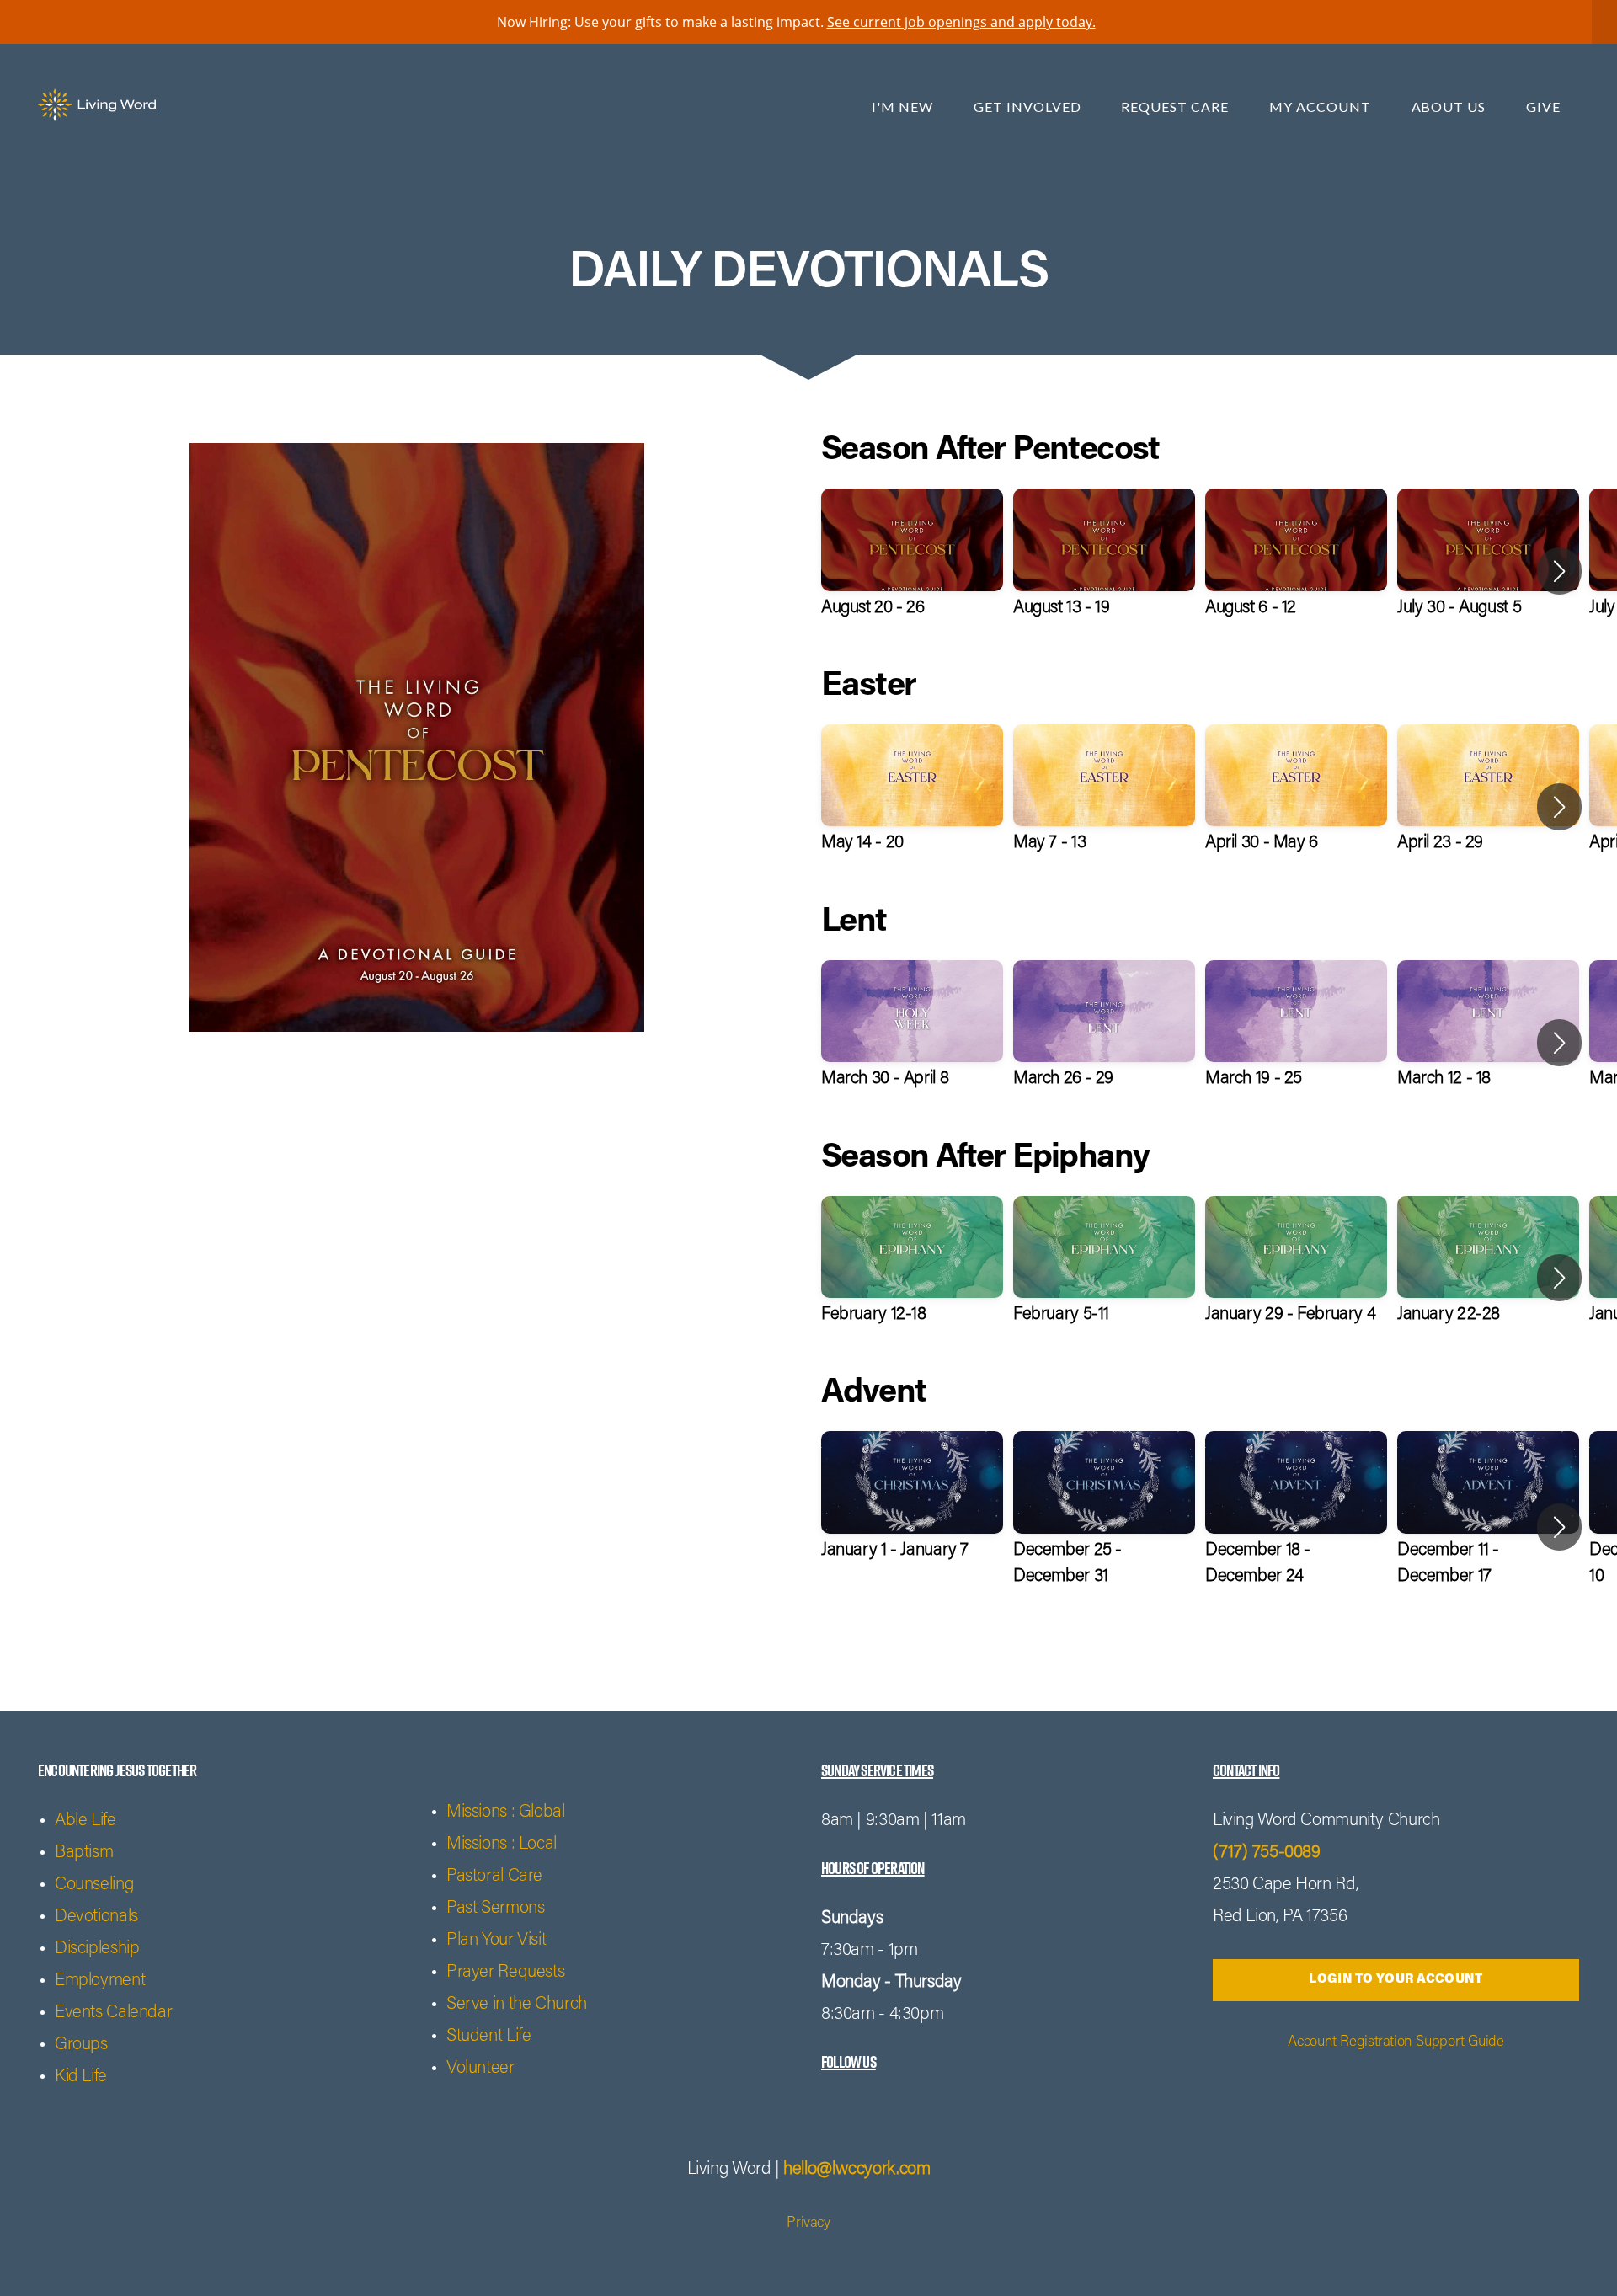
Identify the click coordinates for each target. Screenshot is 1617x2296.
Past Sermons (495, 1909)
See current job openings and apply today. (961, 22)
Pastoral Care (494, 1877)
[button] (1559, 571)
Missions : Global (506, 1813)
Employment (100, 1981)
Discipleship (97, 1949)
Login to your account (1396, 1980)
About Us (1451, 107)
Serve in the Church (517, 2005)
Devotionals (96, 1917)
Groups (81, 2045)
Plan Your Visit (496, 1941)
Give (1543, 107)
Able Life (85, 1821)
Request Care (1176, 107)
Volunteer (480, 2069)
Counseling (94, 1885)
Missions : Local (502, 1845)
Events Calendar (113, 2013)
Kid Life (81, 2077)
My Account (1322, 107)
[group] (912, 571)
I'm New (904, 107)
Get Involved (1029, 107)
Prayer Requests (505, 1973)
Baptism (84, 1853)
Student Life (488, 2037)
